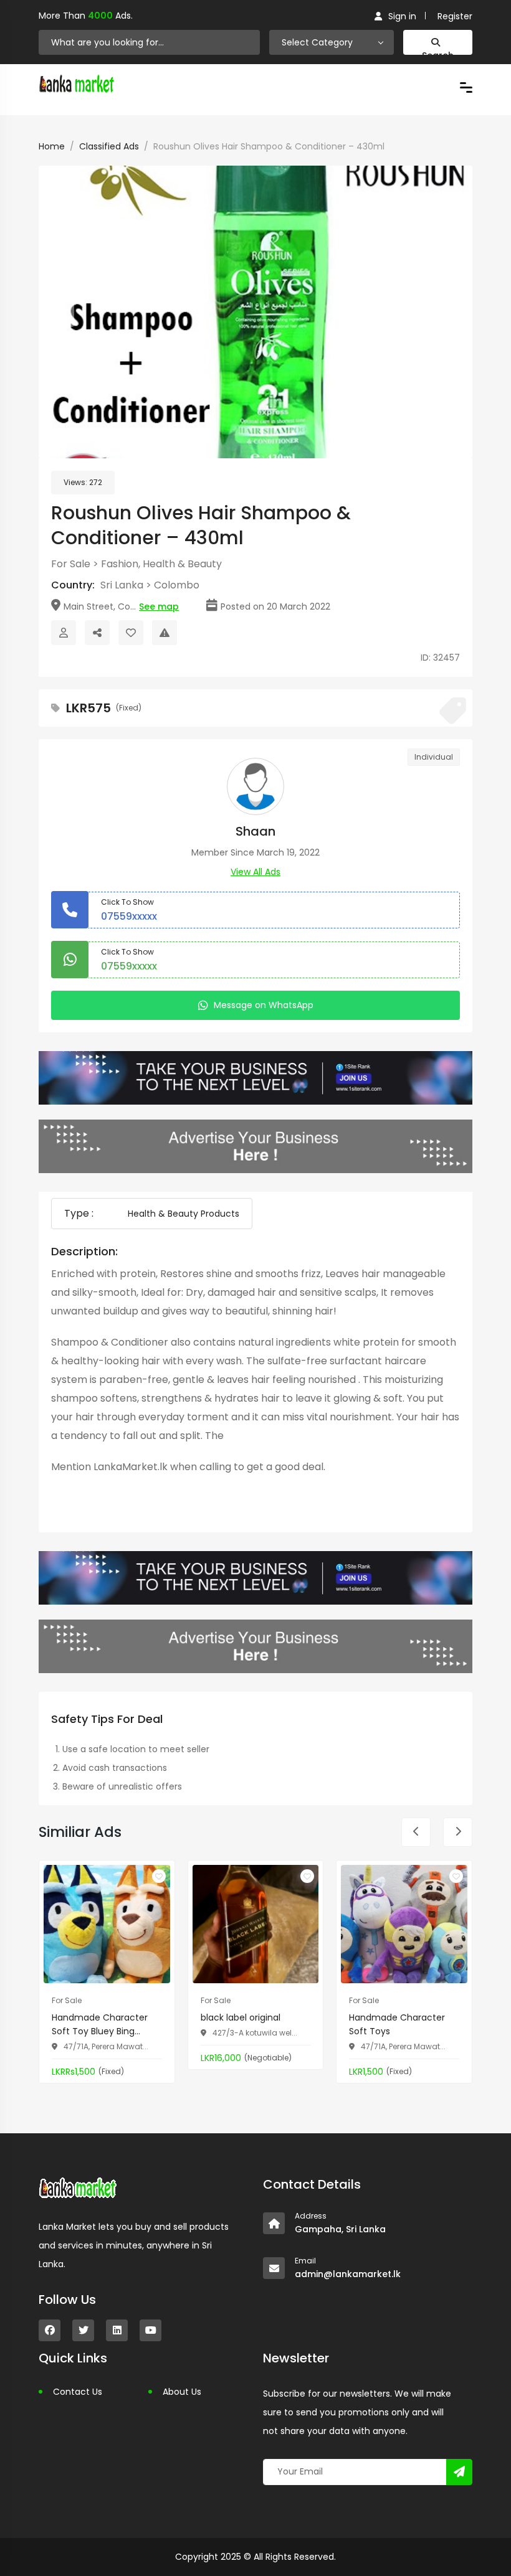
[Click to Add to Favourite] (131, 633)
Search (438, 52)
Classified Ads (109, 146)
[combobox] (332, 42)
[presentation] (60, 312)
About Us (182, 2392)
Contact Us (78, 2392)
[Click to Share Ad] (97, 633)
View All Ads (255, 872)
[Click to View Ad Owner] (64, 633)
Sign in (402, 16)
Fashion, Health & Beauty (161, 564)
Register (455, 16)
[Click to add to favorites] (159, 1876)
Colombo (177, 585)
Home (52, 146)
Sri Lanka (122, 585)
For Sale (71, 564)
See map (159, 606)
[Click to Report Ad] (165, 633)
